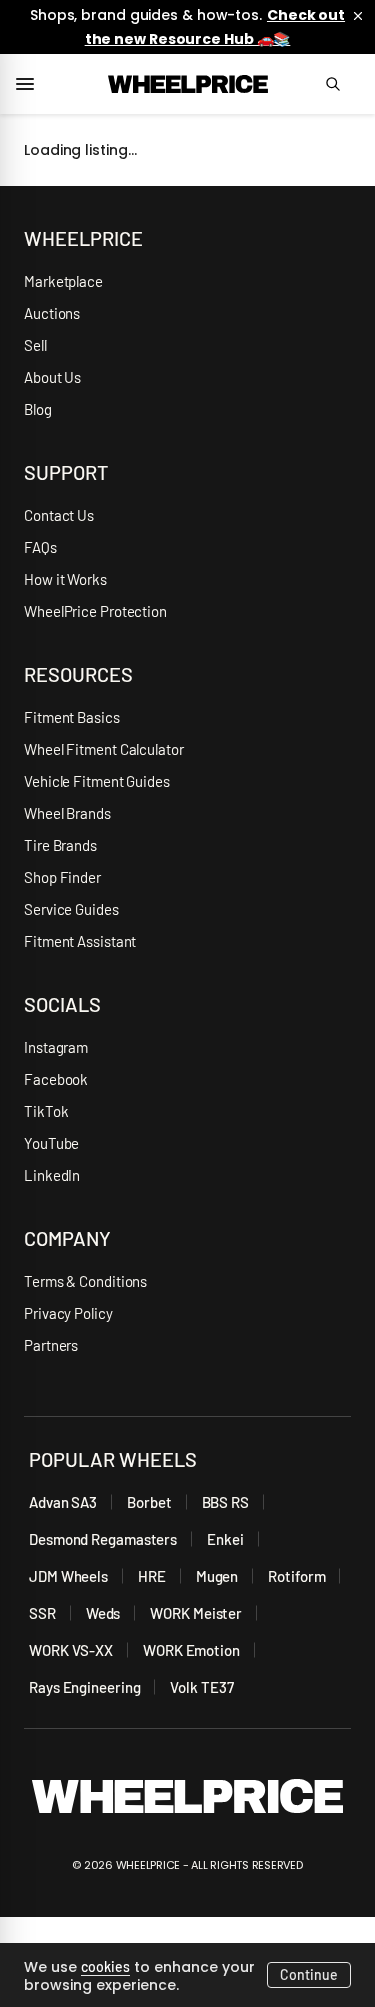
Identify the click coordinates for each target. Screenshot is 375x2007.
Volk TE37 (201, 1687)
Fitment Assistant (80, 941)
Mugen (217, 1576)
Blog (38, 409)
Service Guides (71, 909)
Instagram (56, 1047)
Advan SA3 (63, 1502)
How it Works (65, 579)
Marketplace (63, 281)
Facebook (56, 1079)
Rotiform (296, 1576)
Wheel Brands (67, 813)
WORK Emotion (191, 1650)
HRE (152, 1576)
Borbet (149, 1502)
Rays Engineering (84, 1687)
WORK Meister (196, 1613)
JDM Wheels (68, 1576)
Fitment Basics (72, 717)
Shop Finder (62, 877)
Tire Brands (60, 845)
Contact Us (59, 515)
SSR (42, 1613)
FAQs (40, 547)
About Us (52, 377)
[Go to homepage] (188, 84)
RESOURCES (78, 674)
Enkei (225, 1539)
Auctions (52, 313)
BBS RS (225, 1502)
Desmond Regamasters (103, 1539)
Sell (35, 345)
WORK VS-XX (71, 1650)
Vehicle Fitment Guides (97, 781)
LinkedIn (52, 1175)
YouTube (51, 1143)
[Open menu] (33, 84)
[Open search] (342, 84)
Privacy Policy (68, 1313)
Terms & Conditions (85, 1281)
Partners (51, 1345)
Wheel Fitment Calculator (104, 749)
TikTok (46, 1111)
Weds (103, 1613)
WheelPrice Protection (95, 611)
